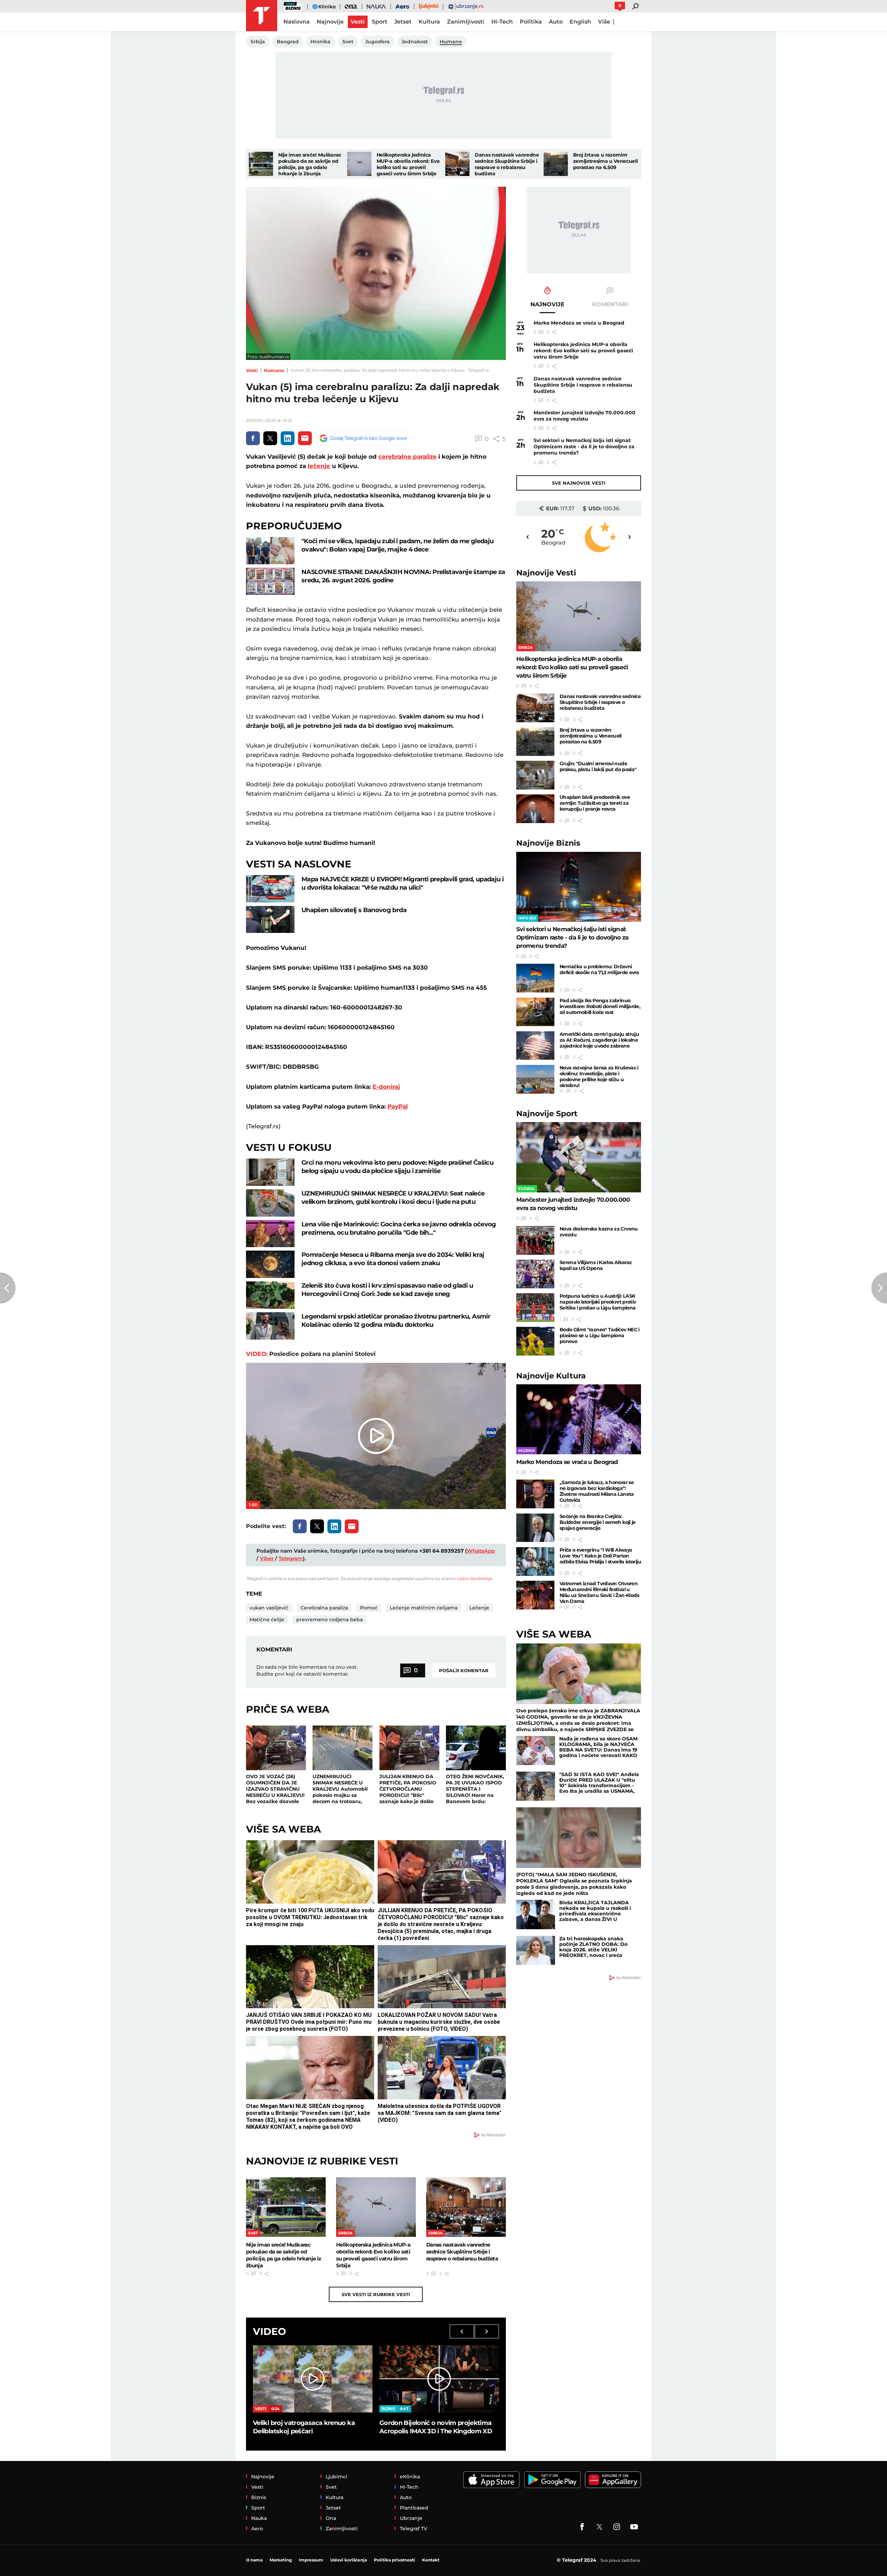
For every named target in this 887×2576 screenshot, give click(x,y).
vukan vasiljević (269, 1608)
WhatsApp (481, 1551)
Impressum (311, 2560)
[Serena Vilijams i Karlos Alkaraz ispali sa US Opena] (535, 1274)
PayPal (398, 1106)
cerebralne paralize (407, 457)
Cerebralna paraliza (324, 1608)
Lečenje (479, 1608)
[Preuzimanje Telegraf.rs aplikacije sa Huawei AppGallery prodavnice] (613, 2480)
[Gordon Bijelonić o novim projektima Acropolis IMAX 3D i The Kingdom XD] (439, 2379)
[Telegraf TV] (634, 2527)
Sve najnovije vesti (579, 483)
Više (604, 22)
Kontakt (431, 2560)
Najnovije (546, 573)
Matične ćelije (267, 1620)
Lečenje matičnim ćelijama (424, 1608)
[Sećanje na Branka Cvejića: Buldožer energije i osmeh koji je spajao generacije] (535, 1528)
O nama (254, 2560)
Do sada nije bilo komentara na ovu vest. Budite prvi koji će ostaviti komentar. (307, 1670)
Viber (267, 1558)
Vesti (252, 370)
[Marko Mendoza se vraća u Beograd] (579, 1419)
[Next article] (879, 1288)
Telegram (291, 1558)
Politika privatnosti (394, 2560)
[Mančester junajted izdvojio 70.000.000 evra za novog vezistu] (579, 1157)
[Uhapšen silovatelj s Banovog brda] (270, 920)
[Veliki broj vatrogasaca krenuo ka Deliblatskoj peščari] (313, 2379)
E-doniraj (386, 1087)
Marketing (281, 2560)
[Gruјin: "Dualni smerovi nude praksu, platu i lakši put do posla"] (535, 775)
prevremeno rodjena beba (330, 1620)
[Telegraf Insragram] (617, 2527)
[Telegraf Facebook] (582, 2527)
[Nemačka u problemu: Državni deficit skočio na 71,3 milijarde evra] (535, 978)
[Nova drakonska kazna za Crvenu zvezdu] (535, 1240)
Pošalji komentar (464, 1670)
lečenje (319, 466)
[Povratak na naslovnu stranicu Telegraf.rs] (262, 16)
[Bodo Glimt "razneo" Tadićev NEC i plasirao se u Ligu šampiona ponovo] (535, 1341)
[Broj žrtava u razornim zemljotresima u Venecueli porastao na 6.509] (556, 164)
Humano (274, 370)
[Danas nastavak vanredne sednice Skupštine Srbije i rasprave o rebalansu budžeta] (457, 164)
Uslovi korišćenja (474, 1578)
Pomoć (369, 1608)
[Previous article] (8, 1288)
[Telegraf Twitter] (599, 2527)
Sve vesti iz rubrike (376, 2294)
